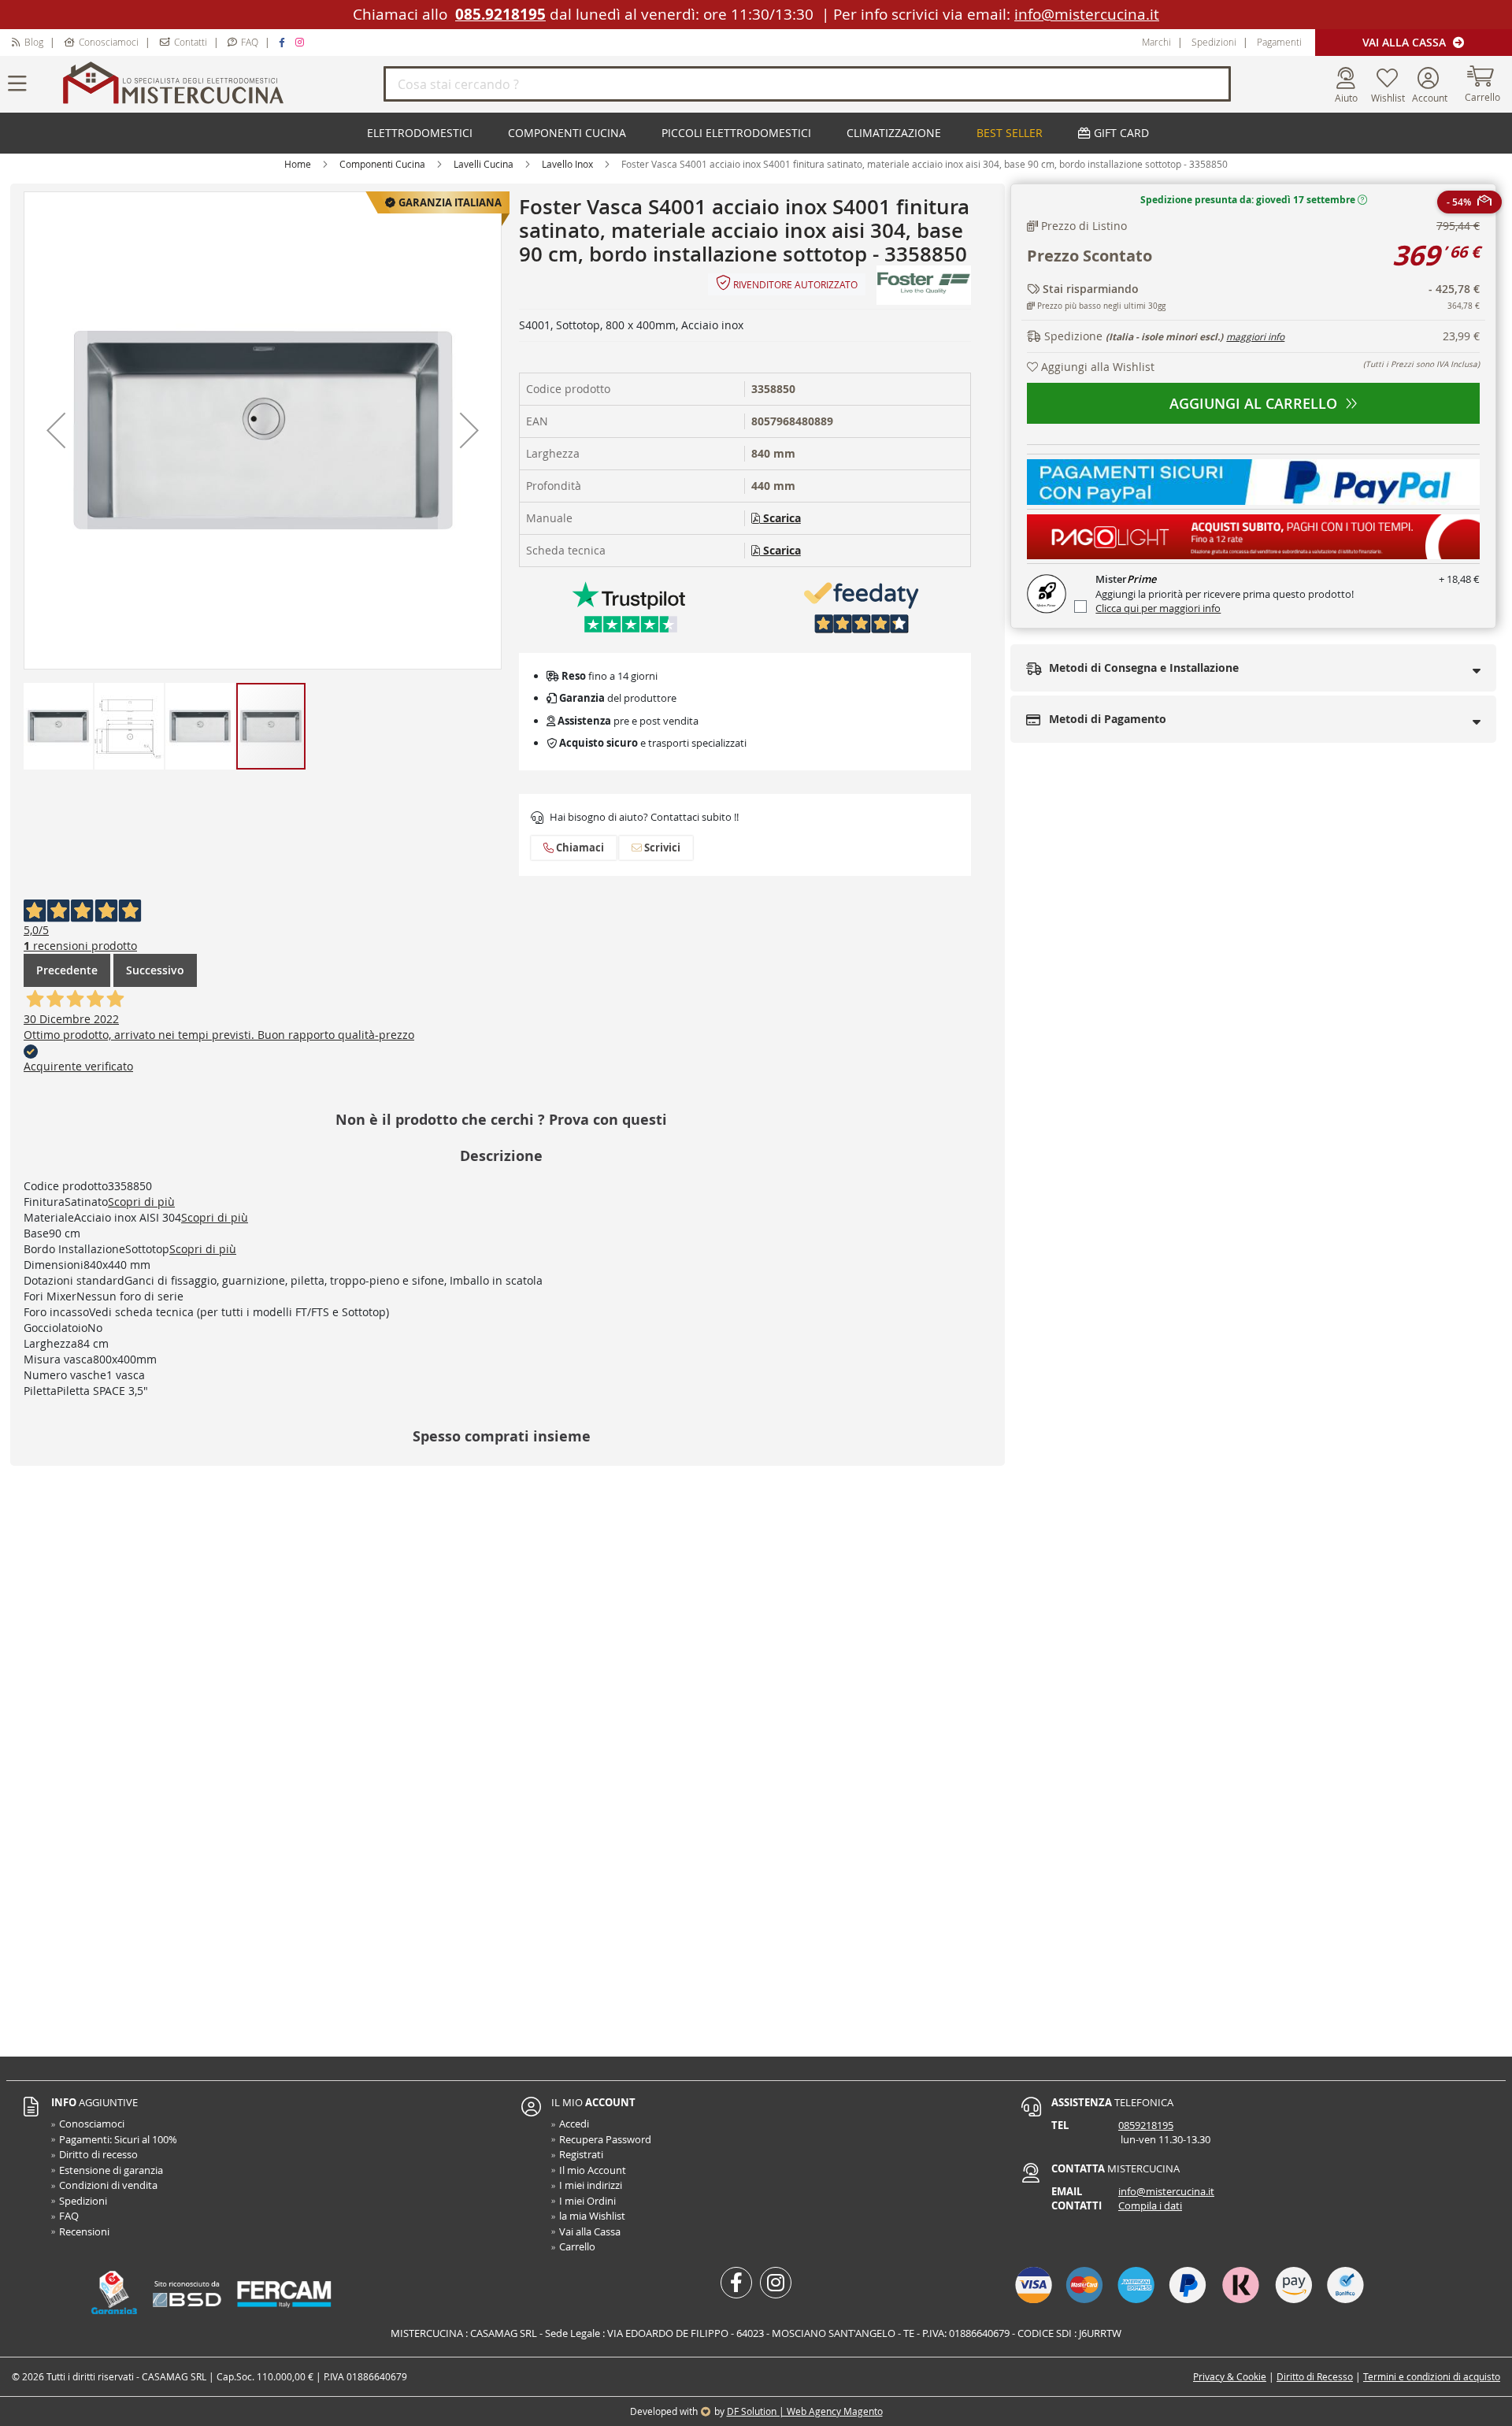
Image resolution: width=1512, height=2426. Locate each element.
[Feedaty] (862, 606)
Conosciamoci (109, 42)
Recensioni (84, 2231)
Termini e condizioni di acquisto (1432, 2376)
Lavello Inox (567, 164)
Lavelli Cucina (484, 164)
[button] (56, 430)
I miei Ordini (587, 2201)
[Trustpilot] (629, 606)
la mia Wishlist (592, 2216)
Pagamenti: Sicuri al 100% (118, 2139)
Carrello (577, 2246)
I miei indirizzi (591, 2185)
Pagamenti (1279, 42)
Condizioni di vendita (108, 2185)
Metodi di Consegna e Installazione (1142, 668)
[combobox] (807, 84)
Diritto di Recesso (1315, 2376)
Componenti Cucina (382, 164)
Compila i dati (1150, 2205)
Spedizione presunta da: (1248, 200)
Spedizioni (1214, 42)
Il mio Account (593, 2170)
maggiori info (1255, 336)
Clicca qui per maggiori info (1158, 608)
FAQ (250, 42)
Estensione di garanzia (111, 2170)
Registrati (581, 2154)
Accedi (574, 2124)
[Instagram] (302, 42)
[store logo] (220, 84)
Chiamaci (579, 848)
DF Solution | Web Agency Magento (805, 2411)
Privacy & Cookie (1230, 2376)
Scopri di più (141, 1202)
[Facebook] (284, 42)
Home (298, 164)
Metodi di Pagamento (1106, 719)
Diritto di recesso (98, 2154)
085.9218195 (500, 14)
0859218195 (1146, 2125)
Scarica (780, 518)
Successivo (155, 970)
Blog (34, 42)
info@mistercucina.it (1087, 14)
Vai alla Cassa (1406, 42)
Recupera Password (605, 2139)
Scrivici (661, 848)
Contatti (191, 42)
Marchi (1156, 42)
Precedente (67, 970)
